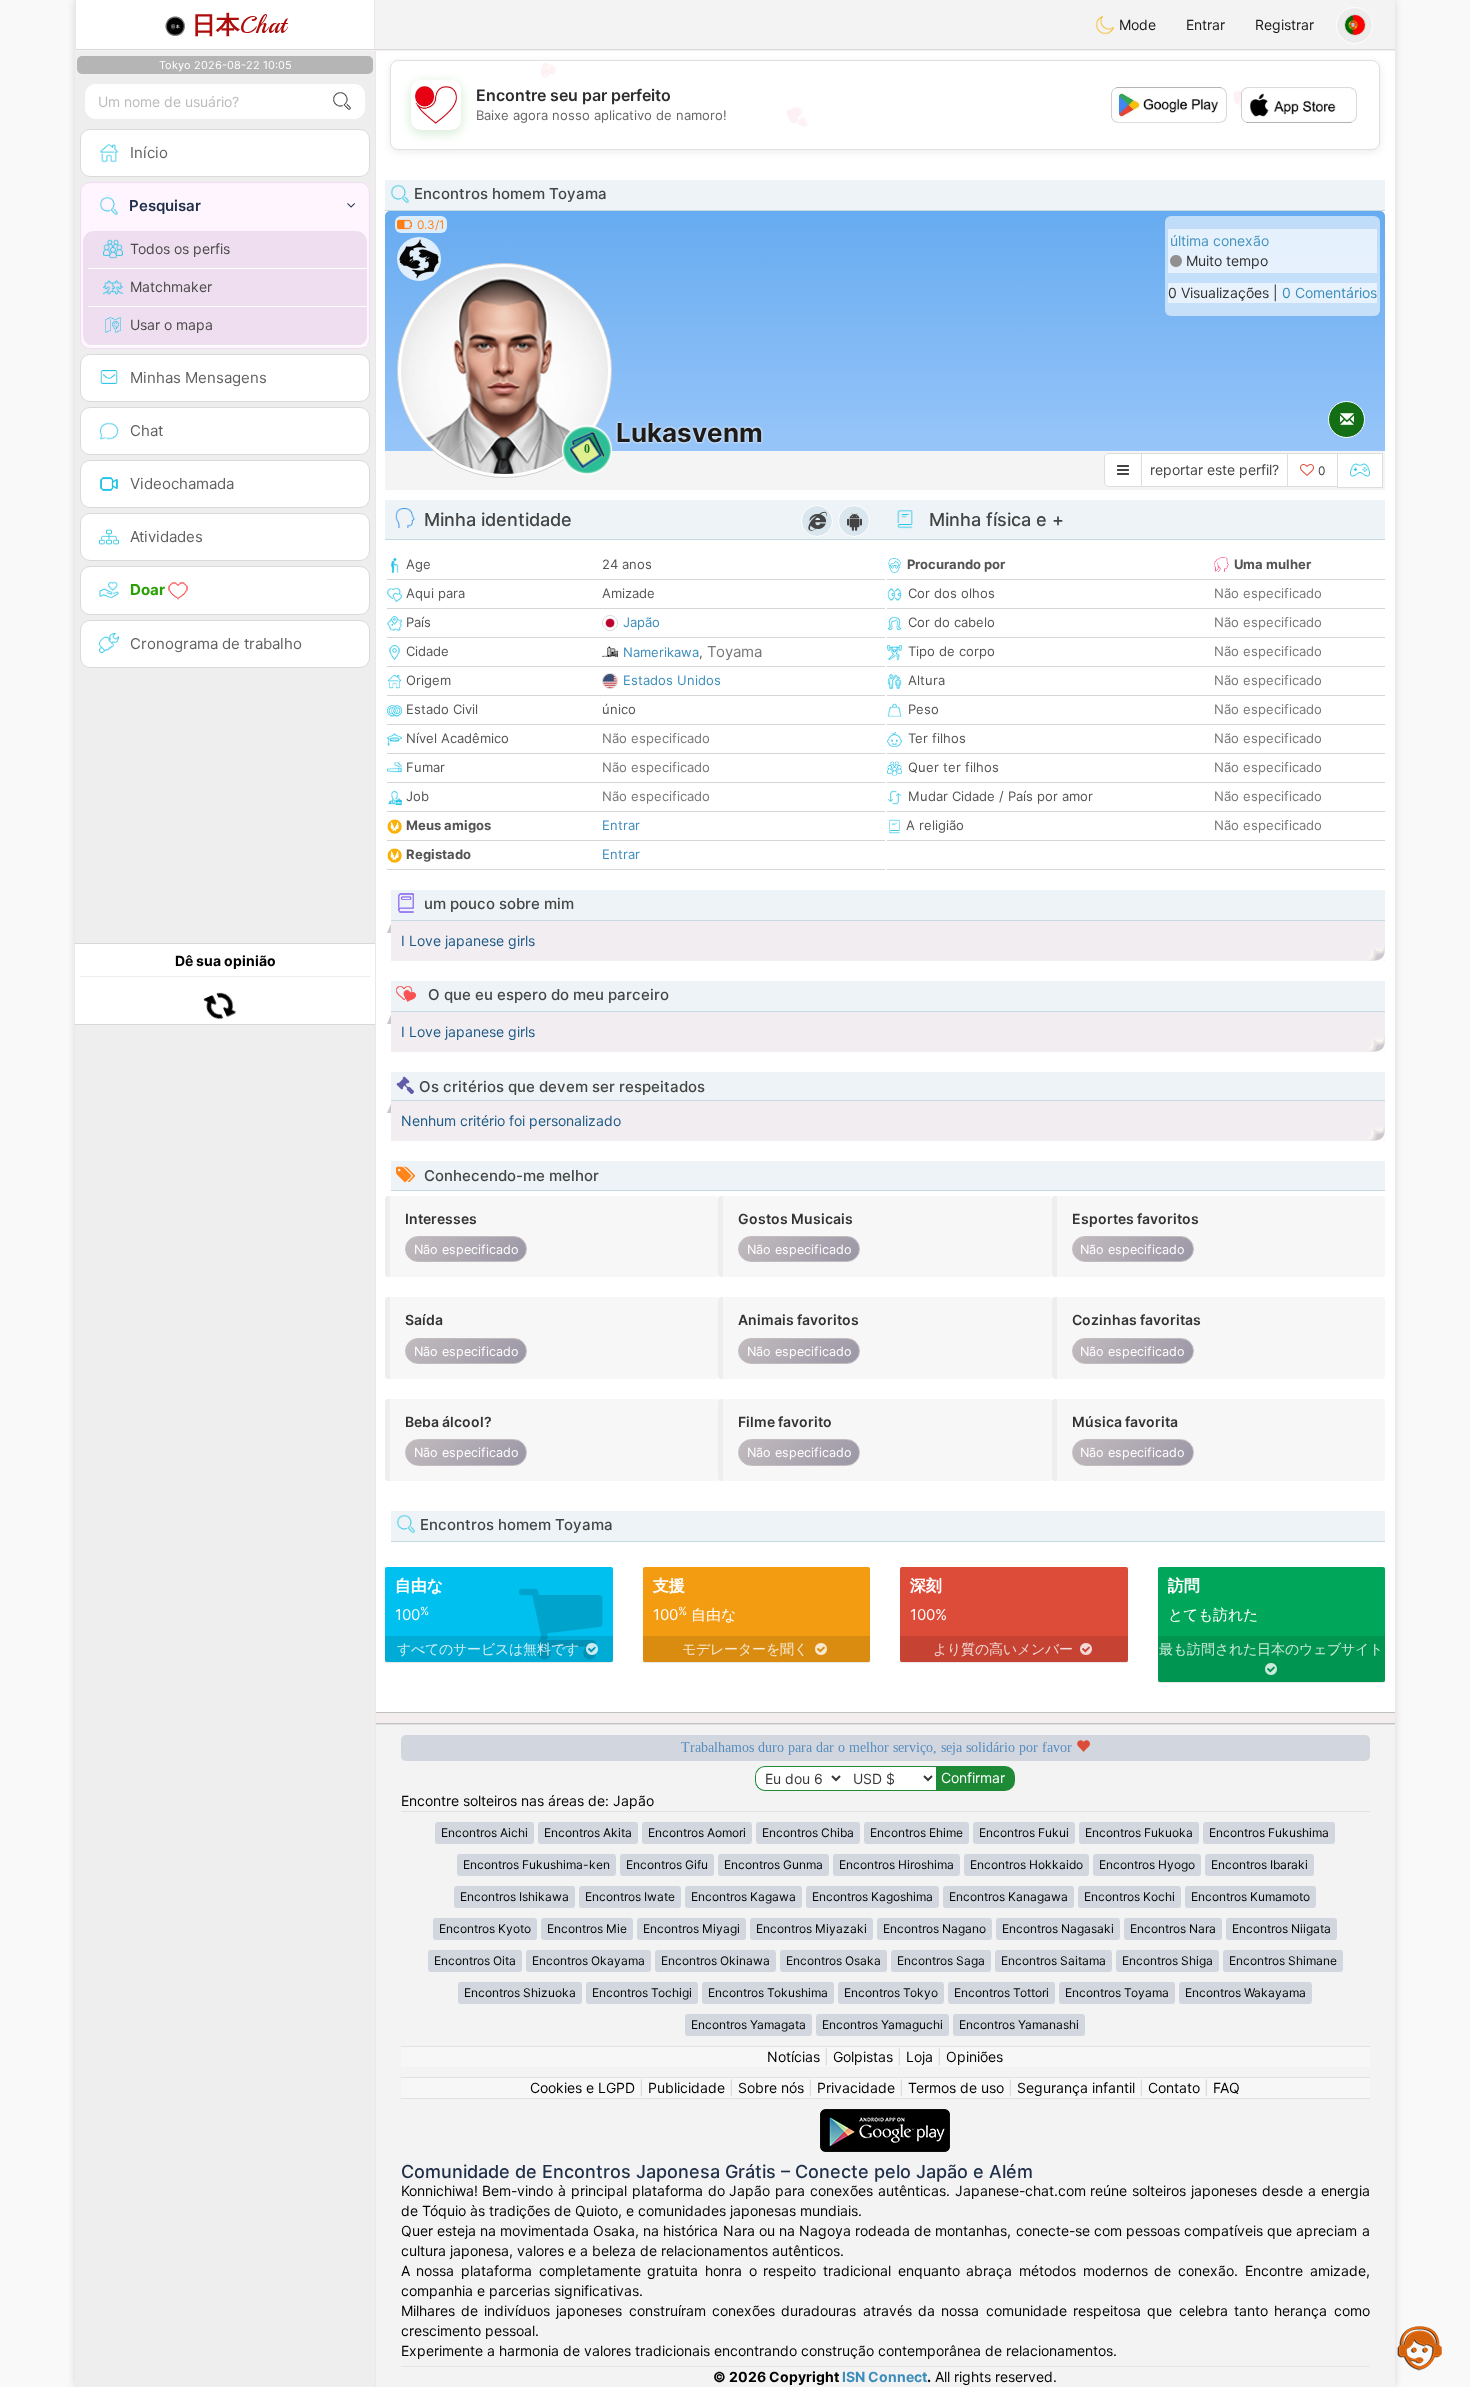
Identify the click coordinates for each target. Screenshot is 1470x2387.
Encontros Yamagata (748, 2024)
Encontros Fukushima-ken (536, 1864)
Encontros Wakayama (1245, 1992)
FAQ (1226, 2087)
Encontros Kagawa (743, 1896)
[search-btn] (342, 101)
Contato (1174, 2087)
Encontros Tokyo (891, 1992)
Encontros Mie (587, 1928)
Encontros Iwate (630, 1896)
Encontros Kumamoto (1250, 1896)
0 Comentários (1329, 292)
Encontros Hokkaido (1026, 1864)
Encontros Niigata (1281, 1928)
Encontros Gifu (667, 1864)
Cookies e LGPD (582, 2087)
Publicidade (686, 2087)
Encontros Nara (1173, 1928)
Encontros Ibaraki (1259, 1864)
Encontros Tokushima (768, 1992)
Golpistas (863, 2056)
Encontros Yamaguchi (882, 2024)
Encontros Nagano (934, 1928)
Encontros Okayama (588, 1960)
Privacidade (856, 2087)
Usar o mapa (171, 324)
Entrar (1205, 24)
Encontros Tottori (1001, 1992)
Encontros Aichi (484, 1832)
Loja (919, 2056)
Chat (239, 25)
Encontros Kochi (1129, 1896)
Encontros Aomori (697, 1832)
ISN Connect (884, 2376)
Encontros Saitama (1053, 1960)
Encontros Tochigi (642, 1992)
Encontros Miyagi (691, 1928)
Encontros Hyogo (1147, 1864)
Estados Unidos (672, 680)
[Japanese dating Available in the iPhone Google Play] (885, 2118)
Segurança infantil (1076, 2087)
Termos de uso (956, 2087)
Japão (641, 622)
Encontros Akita (588, 1832)
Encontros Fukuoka (1139, 1832)
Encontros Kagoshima (872, 1896)
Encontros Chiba (808, 1832)
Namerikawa (661, 652)
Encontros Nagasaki (1058, 1928)
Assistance (1420, 2347)
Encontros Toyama (1117, 1992)
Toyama (734, 651)
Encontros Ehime (916, 1832)
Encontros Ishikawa (514, 1896)
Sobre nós (771, 2087)
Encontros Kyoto (485, 1928)
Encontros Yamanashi (1019, 2024)
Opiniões (974, 2056)
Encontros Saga (941, 1960)
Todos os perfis (180, 248)
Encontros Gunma (773, 1864)
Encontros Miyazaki (811, 1928)
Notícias (793, 2056)
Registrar (1284, 24)
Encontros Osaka (833, 1960)
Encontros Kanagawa (1008, 1896)
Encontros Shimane (1283, 1960)
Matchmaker (171, 286)
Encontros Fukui (1024, 1832)
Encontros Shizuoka (520, 1992)
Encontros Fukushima (1269, 1832)
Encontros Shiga (1167, 1960)
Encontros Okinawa (715, 1960)
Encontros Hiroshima (896, 1864)
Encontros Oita (475, 1960)
